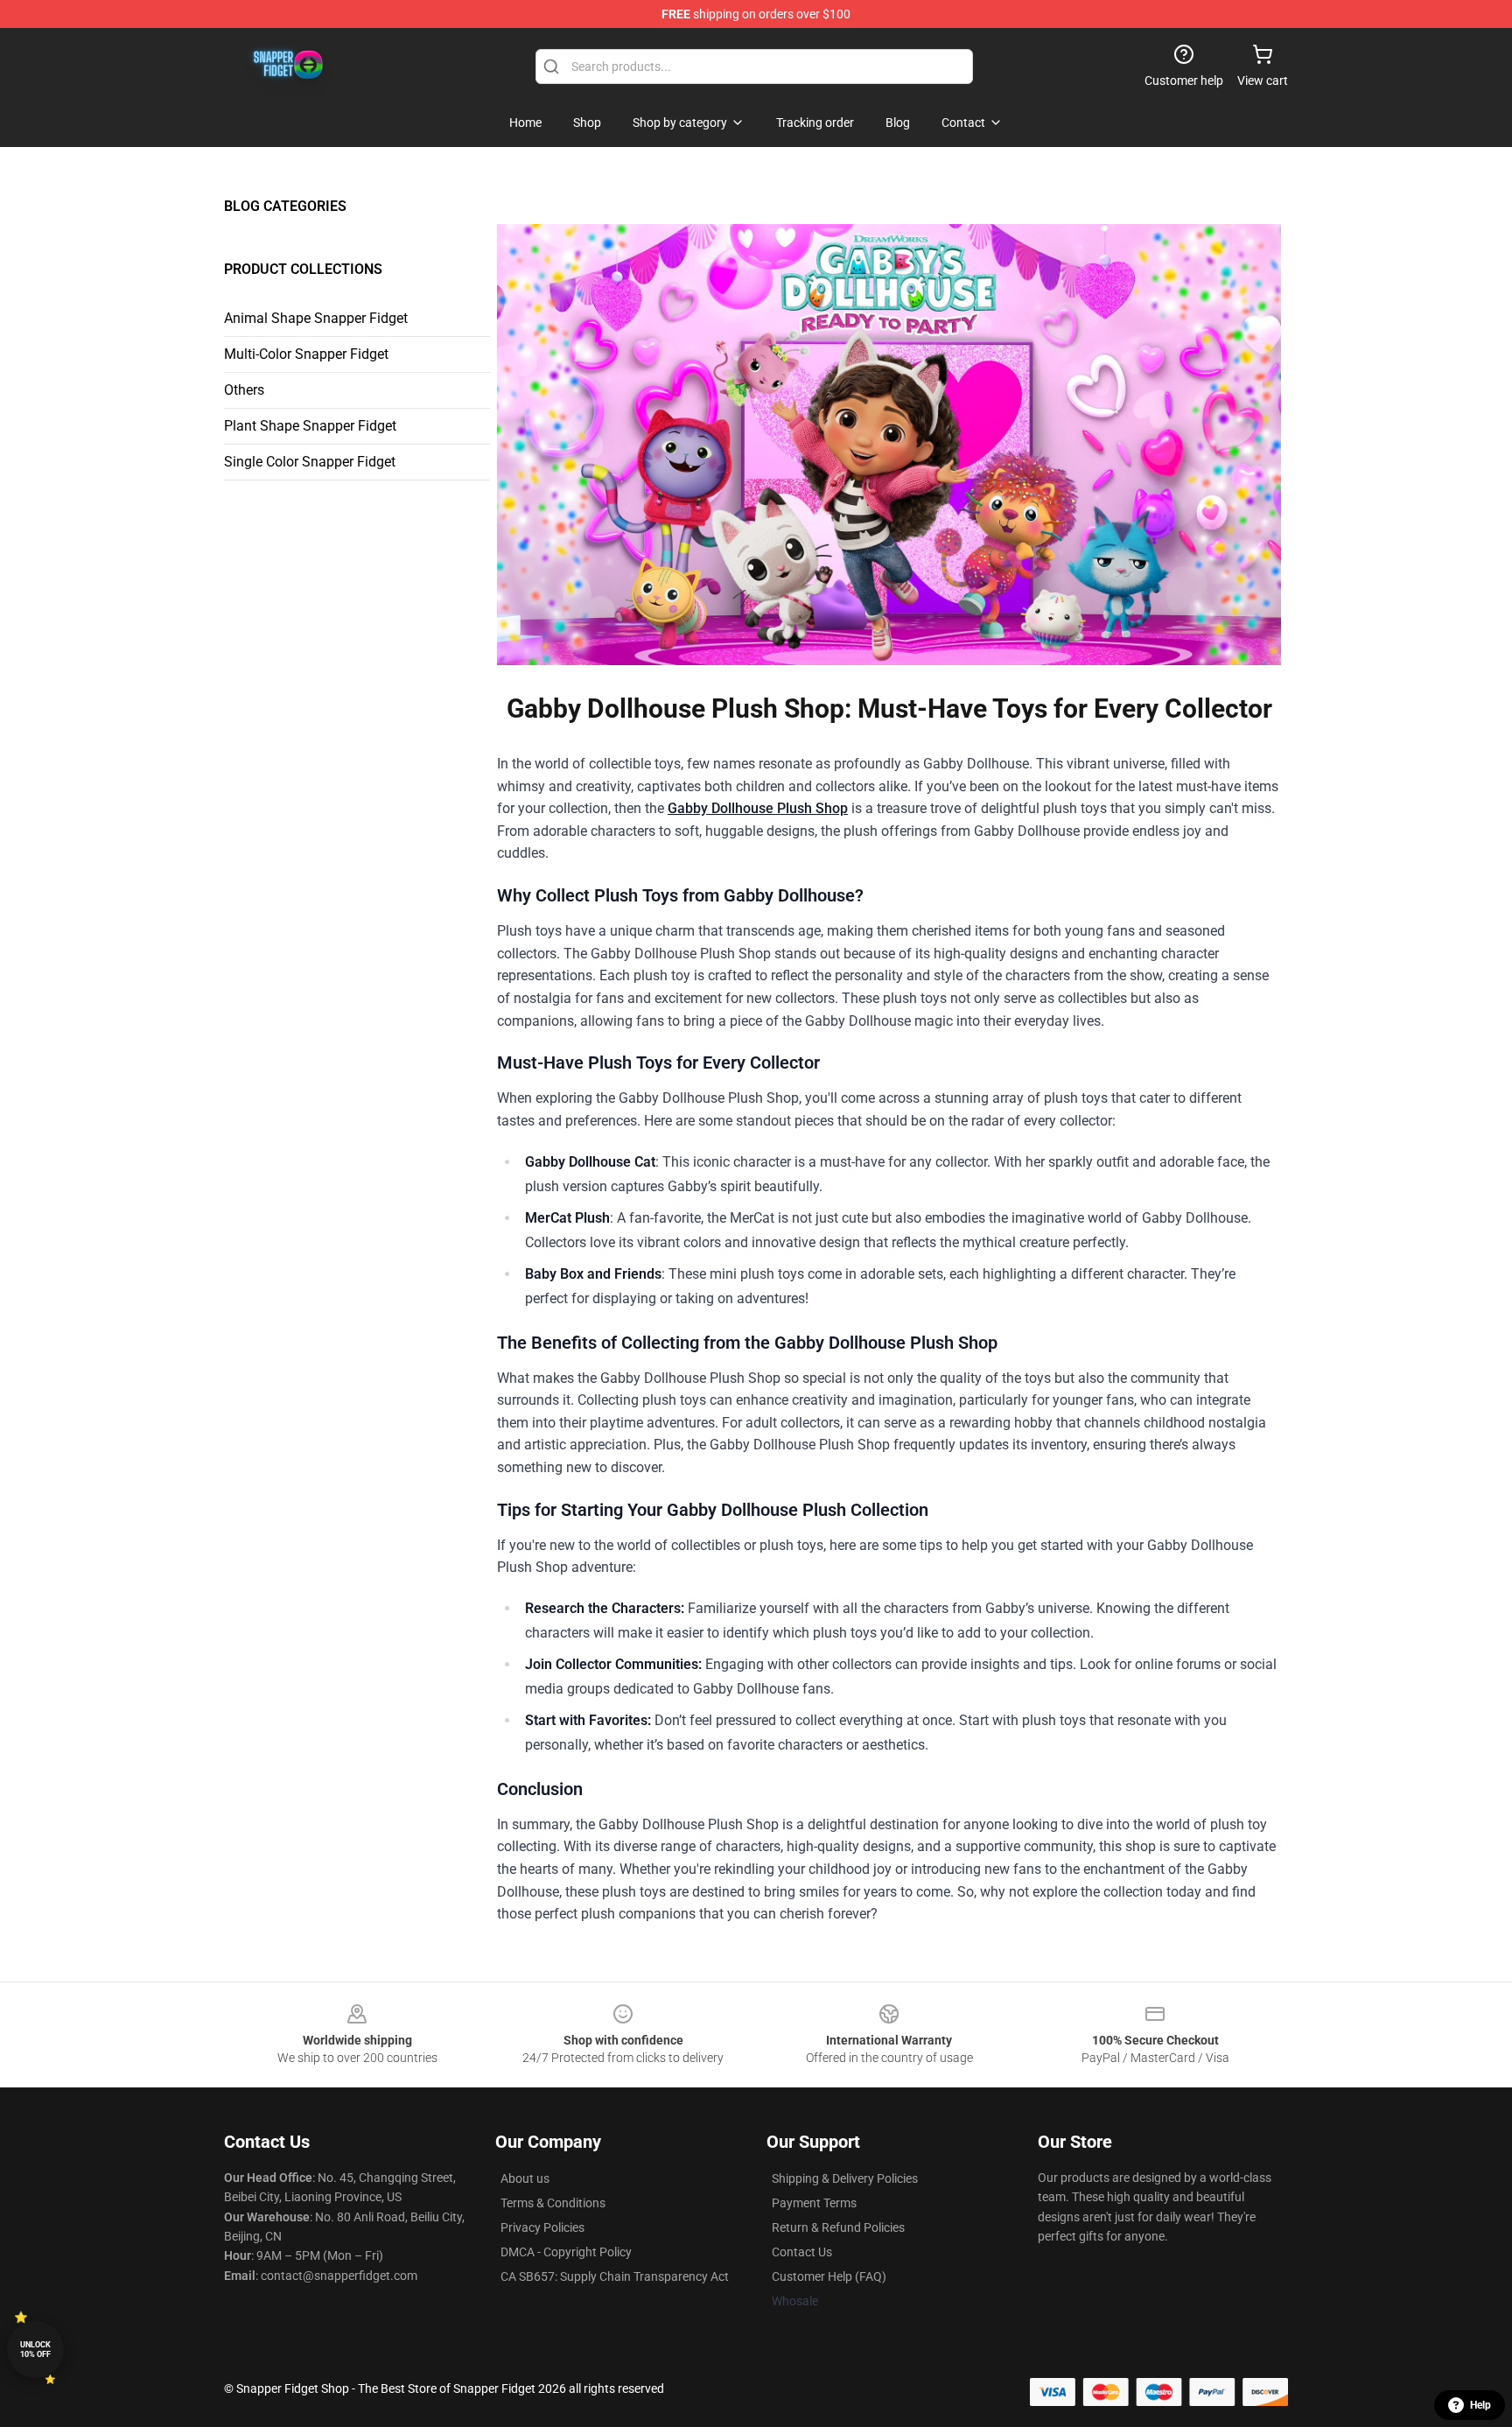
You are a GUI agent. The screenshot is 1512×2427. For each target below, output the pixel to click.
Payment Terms (814, 2203)
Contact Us (802, 2252)
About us (525, 2178)
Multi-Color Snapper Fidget (306, 354)
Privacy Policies (542, 2227)
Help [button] (1480, 2405)
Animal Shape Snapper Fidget (316, 318)
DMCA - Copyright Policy (566, 2252)
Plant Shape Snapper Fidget (310, 426)
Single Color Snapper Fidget (310, 462)
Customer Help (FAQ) (829, 2276)
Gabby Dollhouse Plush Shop (758, 808)
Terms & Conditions (553, 2203)
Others (244, 390)
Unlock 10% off (35, 2350)
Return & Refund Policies (838, 2227)
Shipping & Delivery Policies (845, 2178)
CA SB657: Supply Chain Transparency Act (615, 2276)
